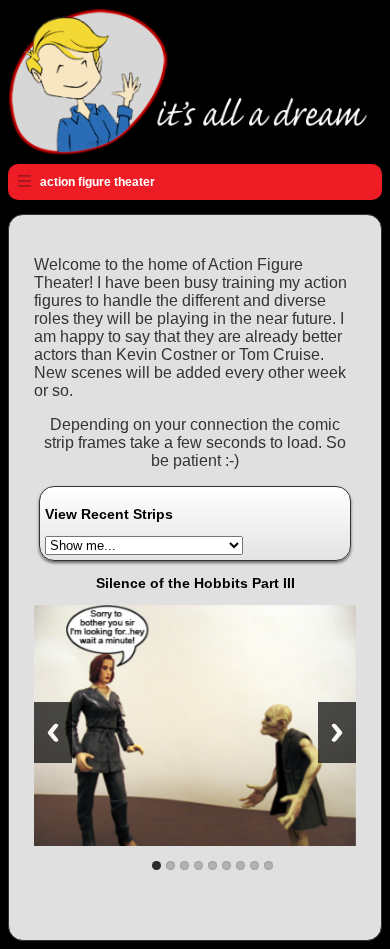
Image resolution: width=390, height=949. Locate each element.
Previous (53, 732)
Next (337, 732)
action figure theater (97, 182)
